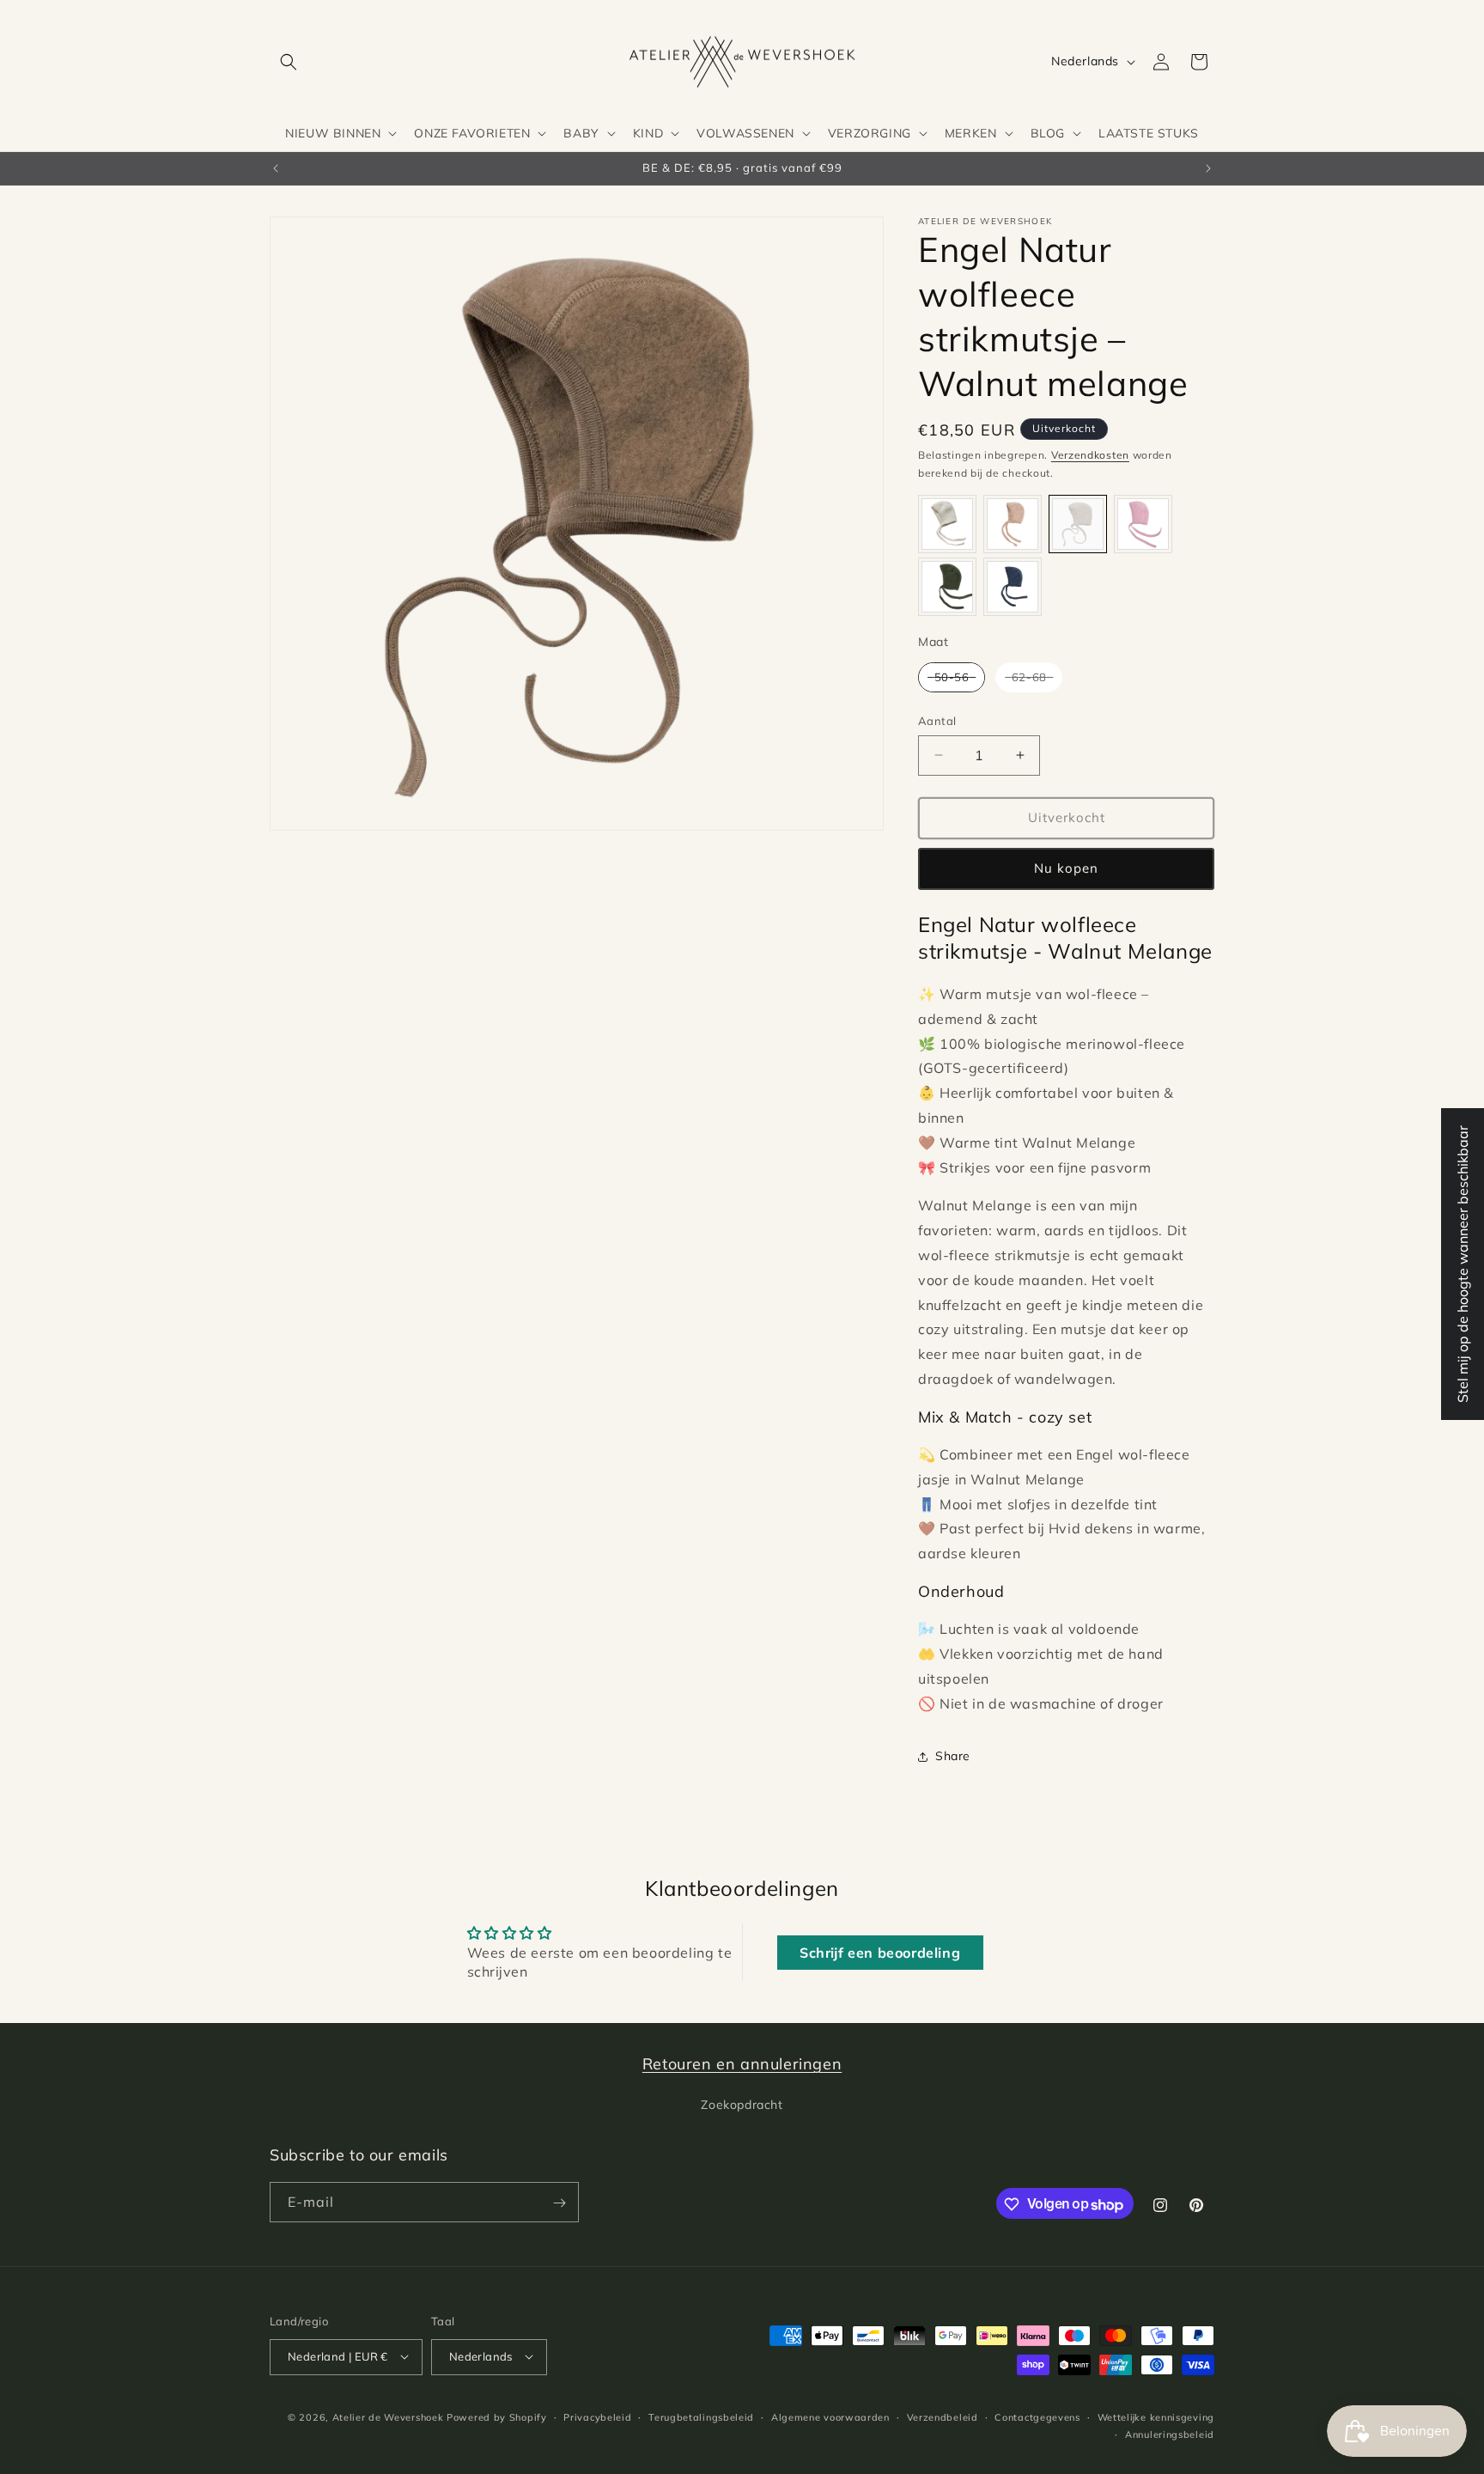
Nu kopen (1066, 868)
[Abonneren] (559, 2203)
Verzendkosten (1090, 455)
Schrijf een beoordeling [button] (880, 1953)
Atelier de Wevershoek (388, 2416)
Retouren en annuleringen (742, 2064)
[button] (289, 62)
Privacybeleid (597, 2416)
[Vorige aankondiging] (276, 168)
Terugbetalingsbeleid (701, 2416)
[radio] (947, 524)
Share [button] (953, 1756)
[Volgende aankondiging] (1208, 168)
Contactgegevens (1037, 2416)
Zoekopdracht (742, 2104)
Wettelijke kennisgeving (1156, 2416)
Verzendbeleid (943, 2416)
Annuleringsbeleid (1170, 2434)
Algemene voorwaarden (830, 2416)
